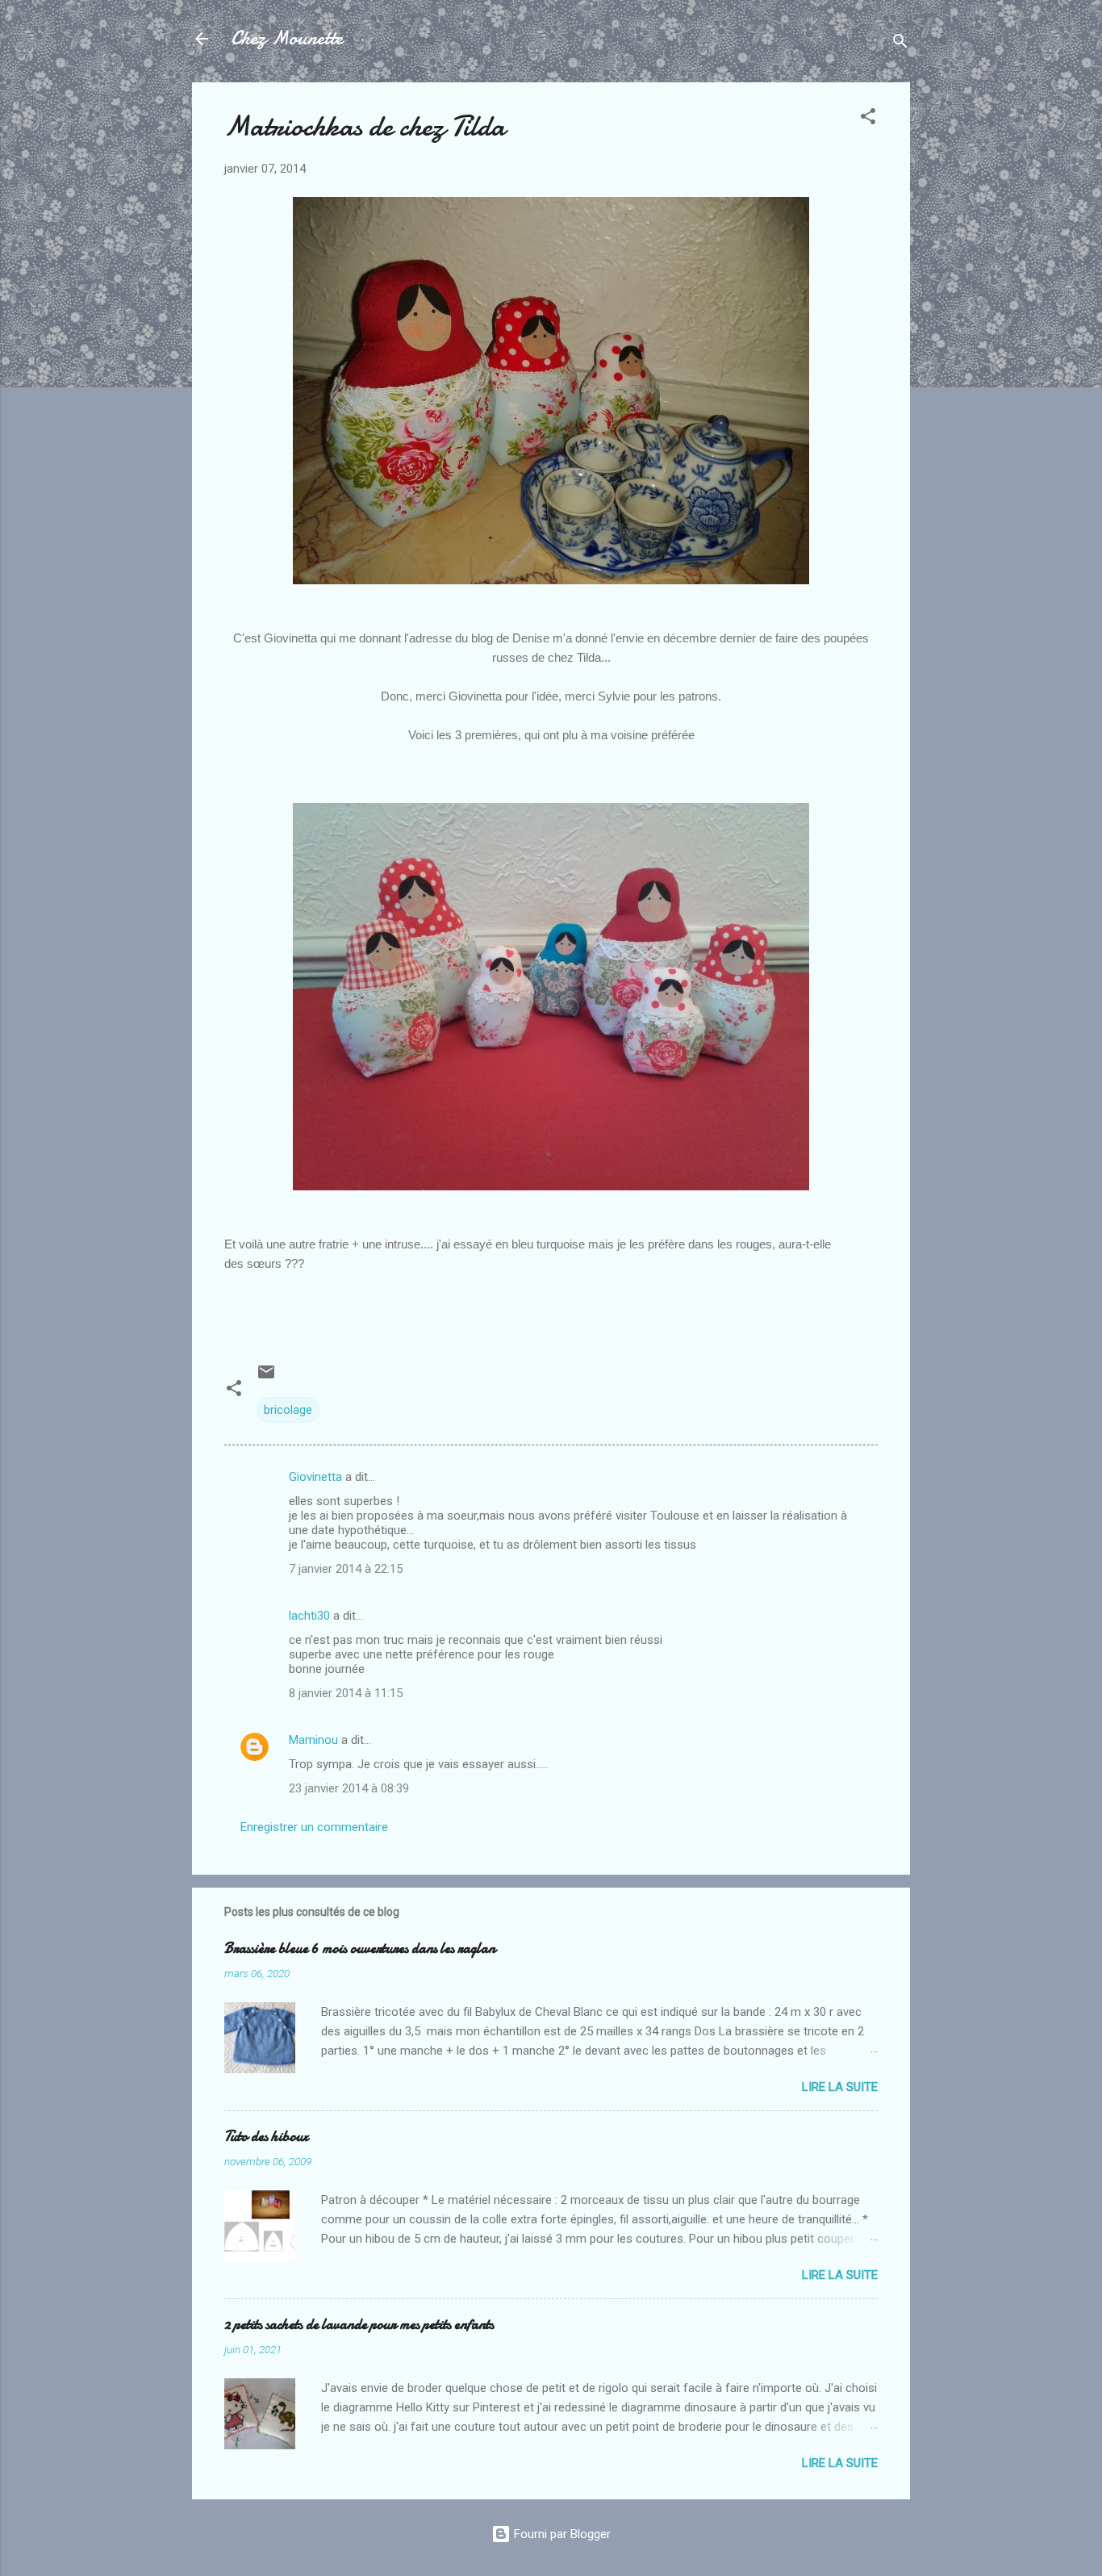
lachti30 (309, 1616)
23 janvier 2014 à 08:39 (349, 1788)
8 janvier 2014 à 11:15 (346, 1693)
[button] (868, 119)
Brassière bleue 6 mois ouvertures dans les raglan (360, 1949)
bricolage (288, 1410)
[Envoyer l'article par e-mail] (266, 1378)
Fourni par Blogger (561, 2534)
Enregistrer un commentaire (314, 1827)
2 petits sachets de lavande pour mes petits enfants (359, 2325)
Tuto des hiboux (266, 2137)
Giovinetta (315, 1477)
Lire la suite (840, 2087)
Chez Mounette (287, 38)
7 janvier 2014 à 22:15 (346, 1569)
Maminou (313, 1740)
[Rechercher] (900, 44)
